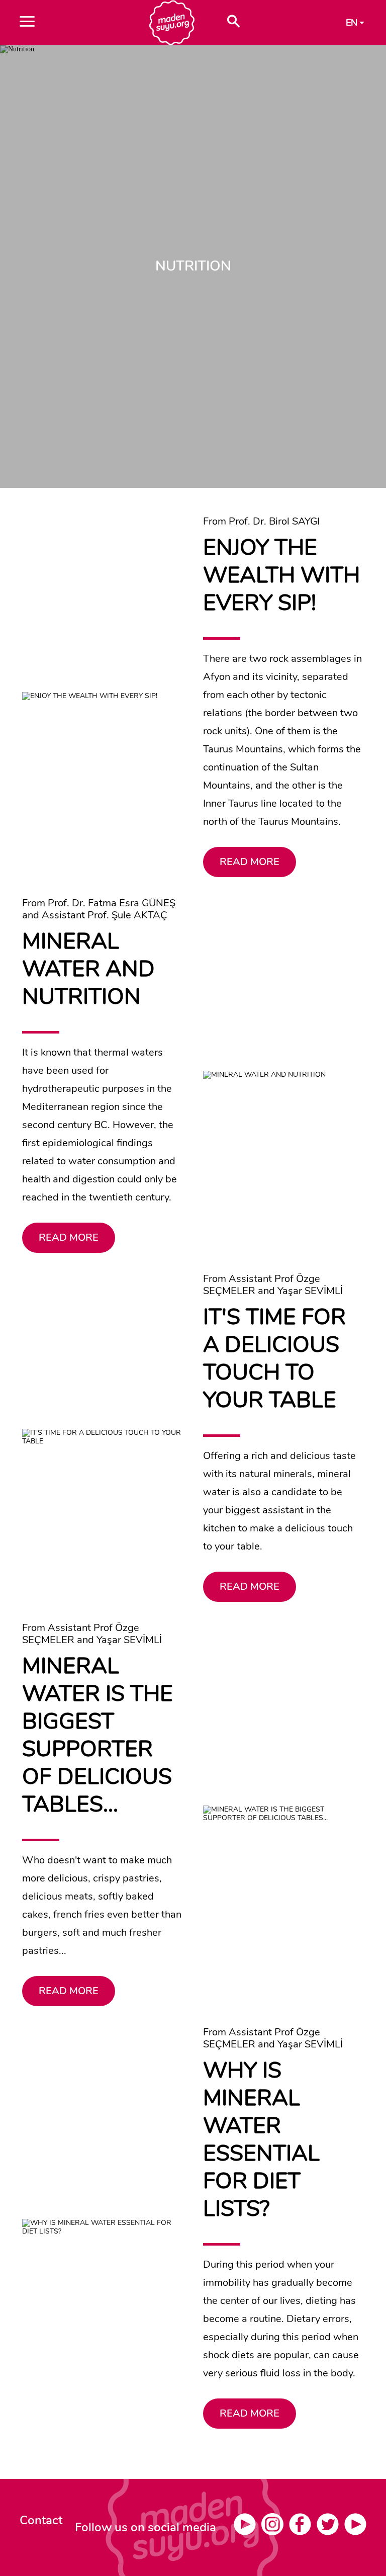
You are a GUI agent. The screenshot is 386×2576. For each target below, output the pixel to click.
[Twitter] (330, 2528)
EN (352, 23)
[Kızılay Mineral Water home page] (172, 23)
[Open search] (233, 23)
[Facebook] (303, 2528)
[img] (193, 2527)
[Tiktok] (355, 2528)
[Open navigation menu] (68, 23)
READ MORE (250, 862)
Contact (41, 2520)
